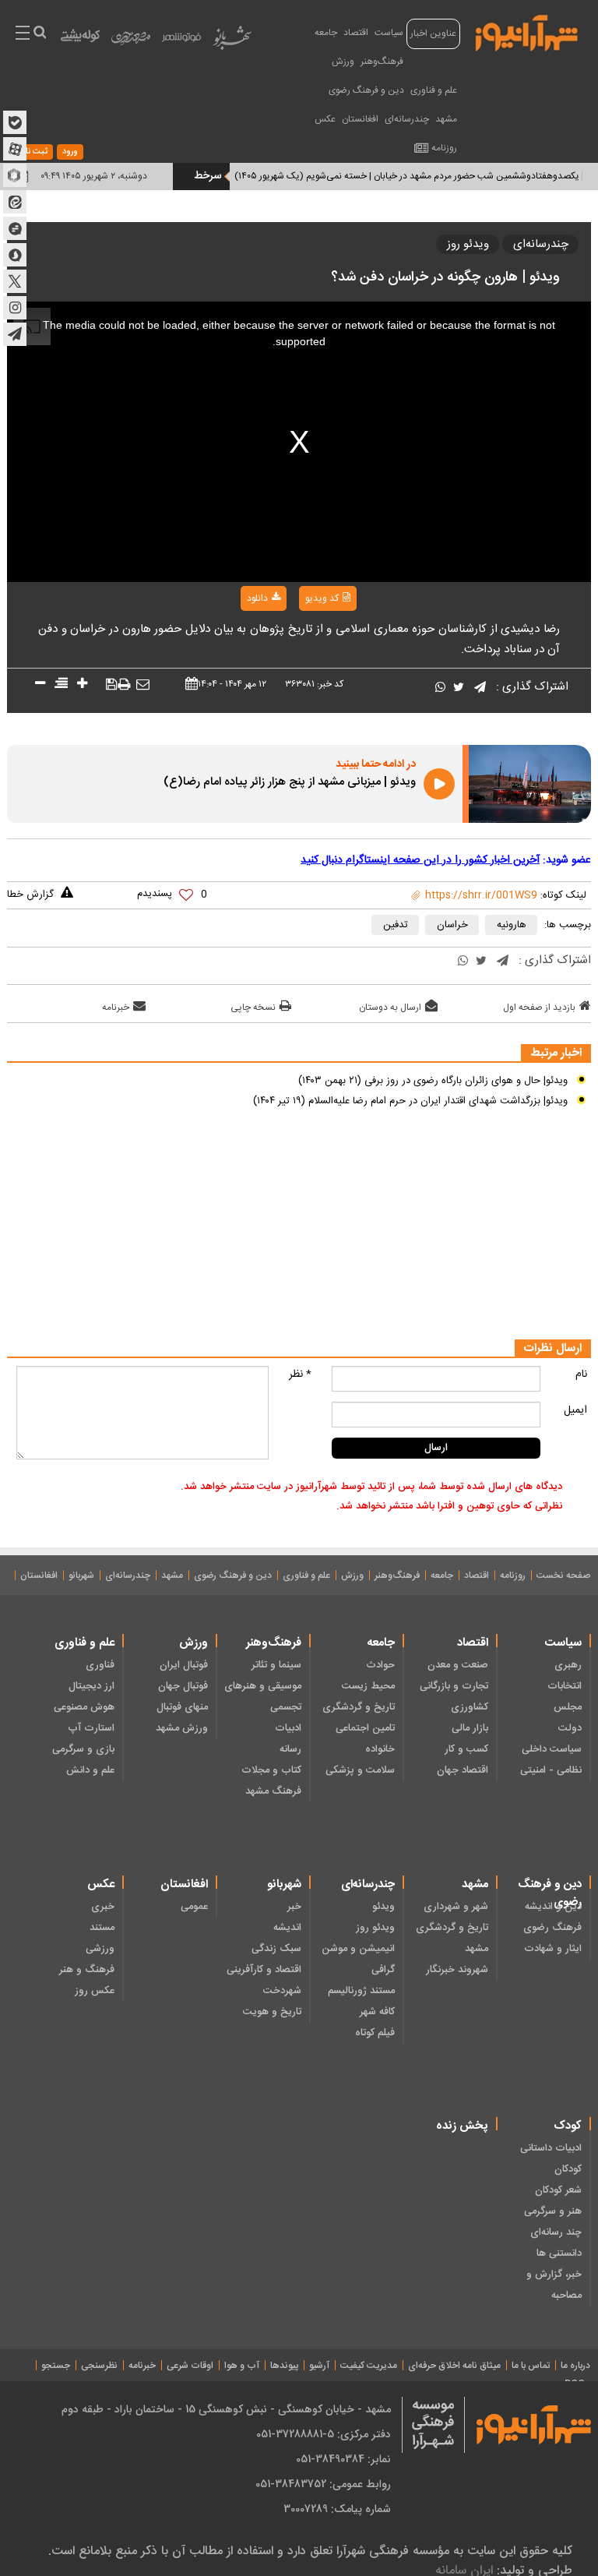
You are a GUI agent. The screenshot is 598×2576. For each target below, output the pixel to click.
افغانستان (360, 119)
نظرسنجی (99, 2366)
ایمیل (575, 1410)
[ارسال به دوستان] (143, 685)
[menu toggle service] (23, 34)
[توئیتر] (459, 688)
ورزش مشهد (182, 1728)
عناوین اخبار (433, 34)
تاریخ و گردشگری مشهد (452, 1938)
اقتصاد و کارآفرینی (264, 1970)
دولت (570, 1728)
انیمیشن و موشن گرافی (358, 1959)
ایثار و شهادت (553, 1949)
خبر (294, 1907)
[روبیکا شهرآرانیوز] (15, 175)
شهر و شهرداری (456, 1907)
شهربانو (81, 1576)
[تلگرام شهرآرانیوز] (15, 334)
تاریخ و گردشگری (359, 1707)
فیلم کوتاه (375, 2033)
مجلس (568, 1707)
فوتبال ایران (184, 1665)
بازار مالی (470, 1728)
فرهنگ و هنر (87, 1970)
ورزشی (100, 1949)
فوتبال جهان (183, 1686)
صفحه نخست (563, 1576)
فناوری (100, 1665)
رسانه (290, 1749)
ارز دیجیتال (91, 1686)
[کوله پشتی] (80, 39)
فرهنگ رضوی (552, 1928)
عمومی (194, 1907)
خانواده (380, 1749)
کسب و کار (466, 1749)
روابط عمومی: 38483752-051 (323, 2484)
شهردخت (282, 1991)
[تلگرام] (480, 688)
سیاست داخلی (552, 1749)
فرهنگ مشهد (273, 1791)
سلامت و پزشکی (360, 1770)
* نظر (300, 1374)
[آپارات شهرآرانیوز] (15, 149)
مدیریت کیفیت (369, 2366)
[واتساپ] (440, 688)
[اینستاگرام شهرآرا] (15, 308)
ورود (70, 152)
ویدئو (383, 1907)
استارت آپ (91, 1728)
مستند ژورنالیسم (361, 1991)
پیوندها (284, 2366)
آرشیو (319, 2366)
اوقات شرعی (190, 2366)
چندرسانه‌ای (407, 119)
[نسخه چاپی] (124, 685)
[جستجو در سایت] (39, 34)
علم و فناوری (434, 90)
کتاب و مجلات (271, 1770)
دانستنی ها (559, 2253)
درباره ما (575, 2366)
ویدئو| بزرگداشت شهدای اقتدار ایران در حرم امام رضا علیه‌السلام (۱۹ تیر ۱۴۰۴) (410, 1101)
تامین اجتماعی (365, 1728)
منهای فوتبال (182, 1707)
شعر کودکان (558, 2190)
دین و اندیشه (553, 1907)
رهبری (568, 1665)
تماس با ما (531, 2366)
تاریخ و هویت (272, 2012)
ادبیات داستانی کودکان (551, 2159)
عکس (325, 119)
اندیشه (287, 1928)
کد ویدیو (322, 598)
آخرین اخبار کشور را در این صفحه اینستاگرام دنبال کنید (420, 860)
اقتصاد (356, 33)
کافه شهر (377, 2012)
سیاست (389, 33)
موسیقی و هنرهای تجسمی (263, 1697)
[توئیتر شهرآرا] (15, 281)
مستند (102, 1928)
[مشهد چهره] (131, 44)
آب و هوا (242, 2366)
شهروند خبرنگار (457, 1970)
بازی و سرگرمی (83, 1749)
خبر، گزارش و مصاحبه (554, 2285)
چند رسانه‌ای (556, 2232)
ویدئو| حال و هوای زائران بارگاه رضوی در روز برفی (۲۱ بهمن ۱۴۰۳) (433, 1081)
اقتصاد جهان (463, 1770)
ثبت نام (34, 152)
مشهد (446, 119)
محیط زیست (368, 1686)
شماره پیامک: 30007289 (337, 2509)
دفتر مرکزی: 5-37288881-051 (324, 2434)
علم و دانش (90, 1770)
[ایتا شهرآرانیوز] (15, 202)
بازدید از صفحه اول (539, 1007)
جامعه (326, 33)
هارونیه (512, 925)
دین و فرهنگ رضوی (366, 90)
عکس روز (95, 1991)
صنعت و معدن (458, 1665)
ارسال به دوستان (390, 1007)
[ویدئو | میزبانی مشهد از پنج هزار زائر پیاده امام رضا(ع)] (530, 784)
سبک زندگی (276, 1949)
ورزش (343, 62)
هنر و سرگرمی (553, 2211)
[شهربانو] (232, 41)
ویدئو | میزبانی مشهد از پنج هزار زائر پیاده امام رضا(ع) (290, 782)
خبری (103, 1907)
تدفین (396, 925)
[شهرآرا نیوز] (527, 31)
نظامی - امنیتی (551, 1770)
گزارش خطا (30, 895)
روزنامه (444, 148)
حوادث (380, 1665)
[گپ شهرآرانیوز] (15, 228)
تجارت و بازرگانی (454, 1686)
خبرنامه (116, 1007)
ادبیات (288, 1728)
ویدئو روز (468, 244)
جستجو (56, 2366)
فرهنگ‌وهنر (382, 62)
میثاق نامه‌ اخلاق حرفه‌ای (454, 2366)
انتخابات (565, 1686)
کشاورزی (470, 1707)
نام (581, 1374)
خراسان (452, 925)
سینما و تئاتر (276, 1665)
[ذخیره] (112, 685)
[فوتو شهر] (181, 41)
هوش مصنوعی (84, 1707)
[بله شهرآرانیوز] (15, 122)
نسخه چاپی (253, 1007)
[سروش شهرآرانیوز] (15, 255)
